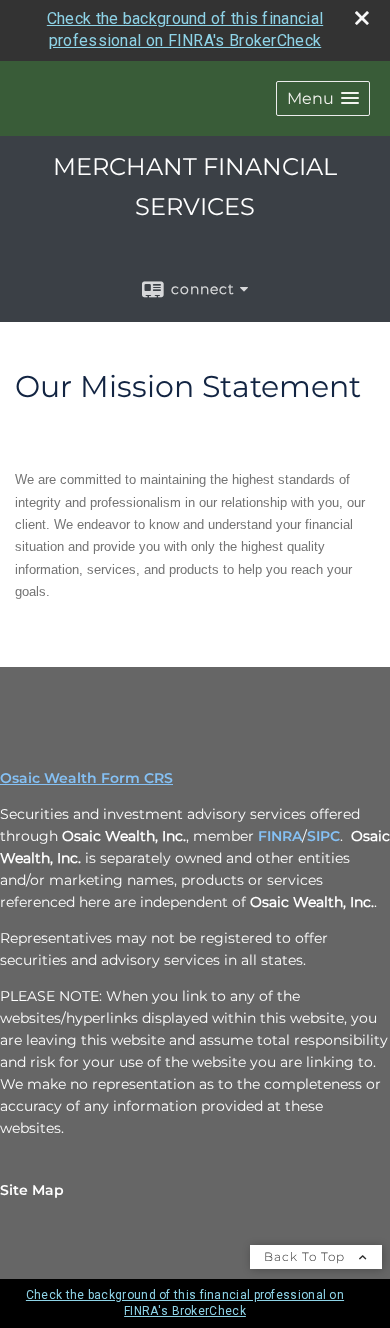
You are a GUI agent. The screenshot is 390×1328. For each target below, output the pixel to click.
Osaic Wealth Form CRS (86, 778)
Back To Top (306, 1256)
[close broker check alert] (362, 18)
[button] (323, 98)
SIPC (323, 836)
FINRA (280, 836)
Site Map (32, 1190)
